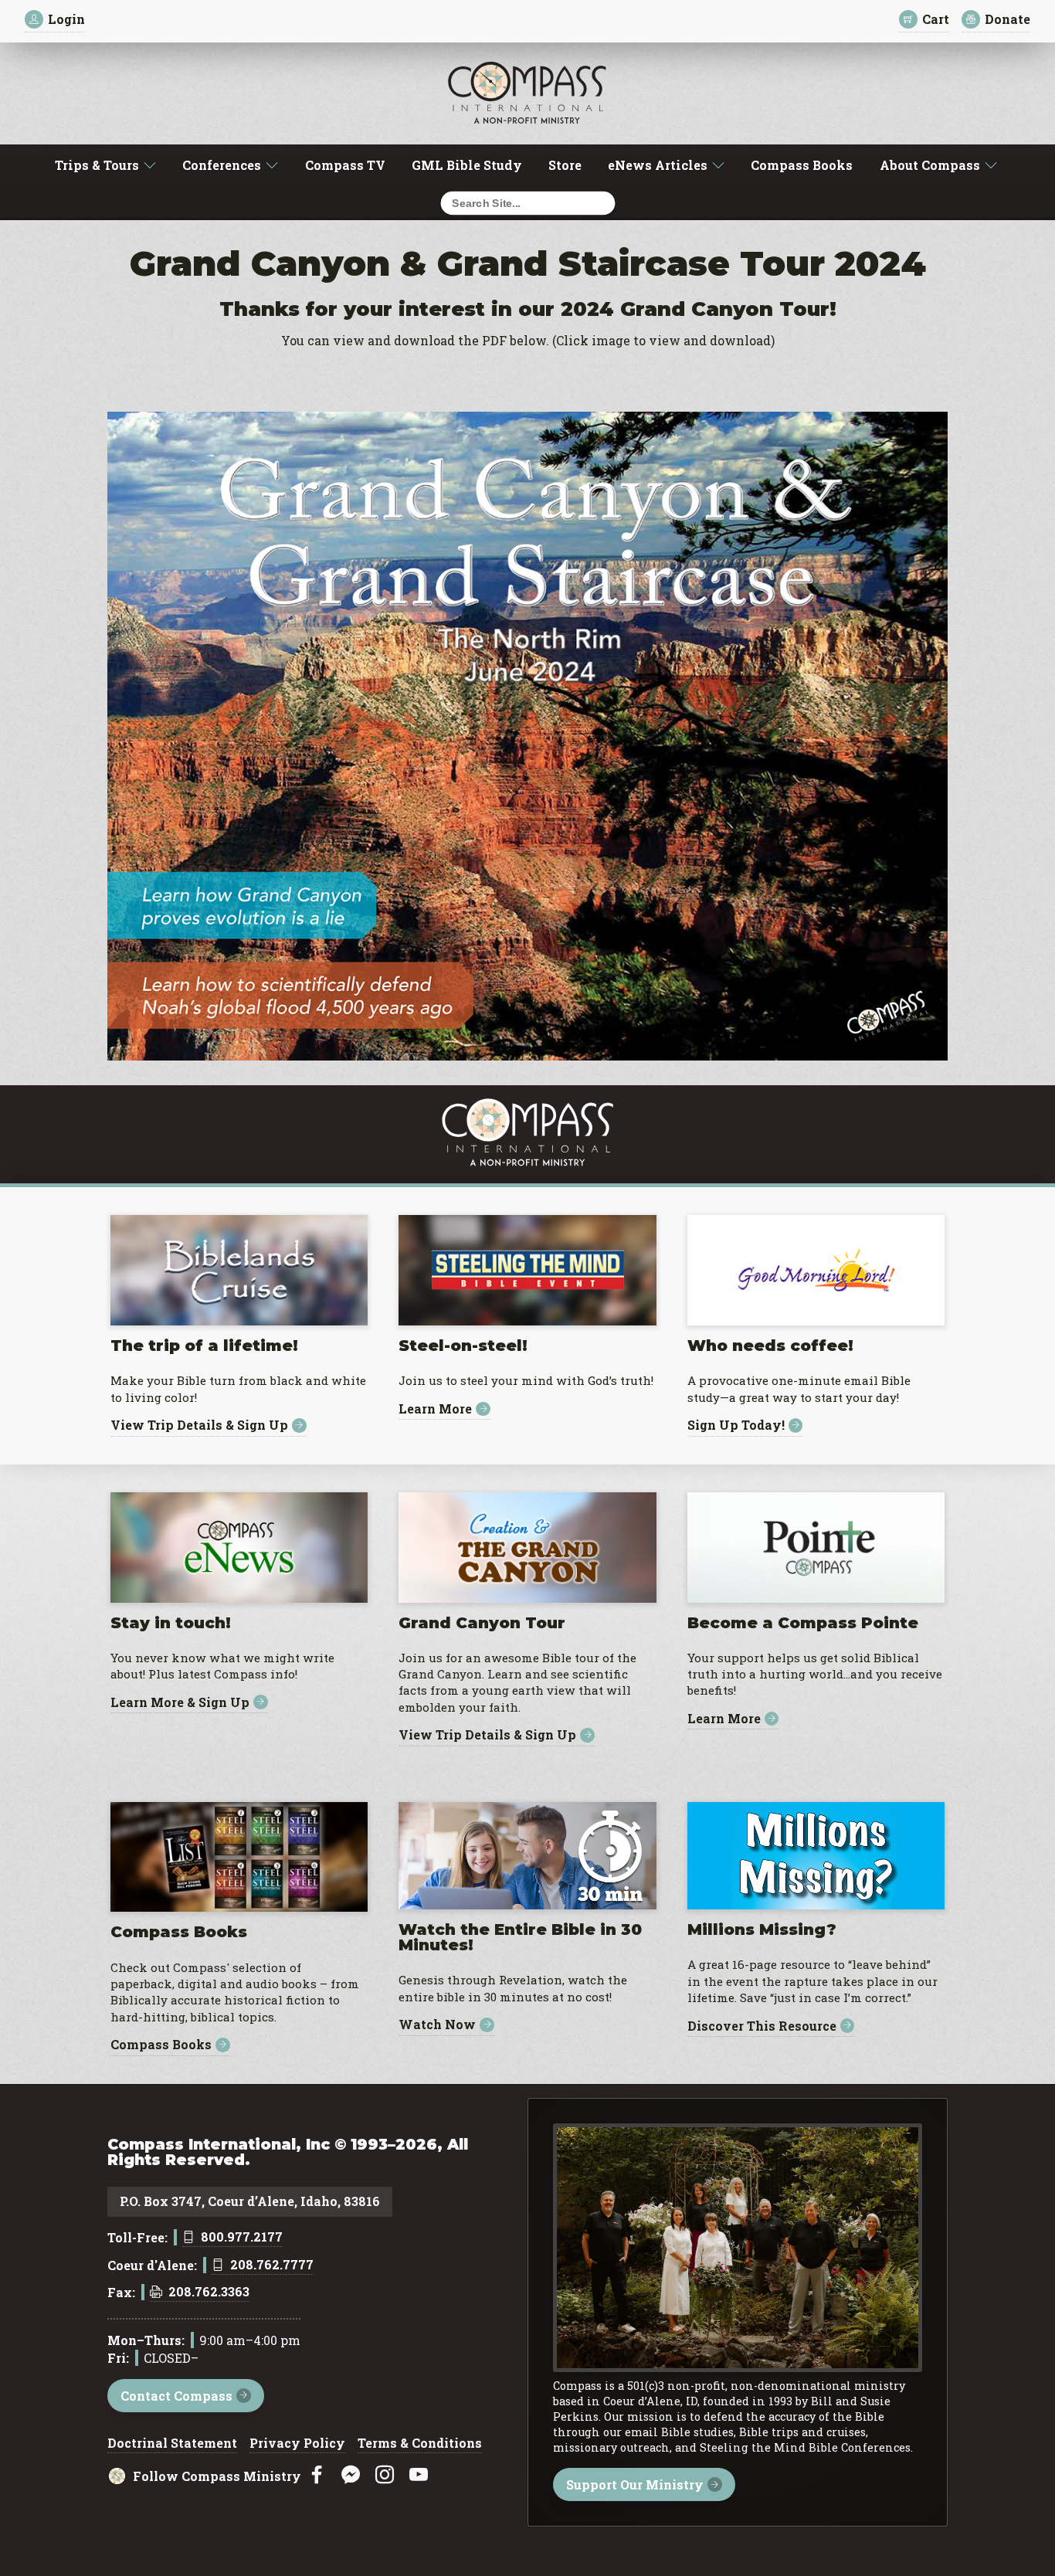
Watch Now (437, 2025)
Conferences (222, 165)
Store (565, 165)
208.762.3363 (209, 2293)
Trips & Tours (97, 165)
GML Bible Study (467, 165)
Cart (936, 19)
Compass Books (802, 165)
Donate (1008, 19)
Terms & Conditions (420, 2444)
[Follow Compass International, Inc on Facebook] (317, 2475)
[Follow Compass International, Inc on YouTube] (419, 2475)
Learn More (435, 1409)
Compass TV (345, 165)
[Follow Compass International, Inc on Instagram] (385, 2475)
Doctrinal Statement (172, 2444)
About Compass (930, 165)
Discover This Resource (762, 2026)
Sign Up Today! (736, 1425)
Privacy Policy (297, 2444)
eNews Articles (658, 165)
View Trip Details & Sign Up (199, 1425)
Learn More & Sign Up (180, 1702)
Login (66, 19)
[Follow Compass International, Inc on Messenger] (351, 2475)
